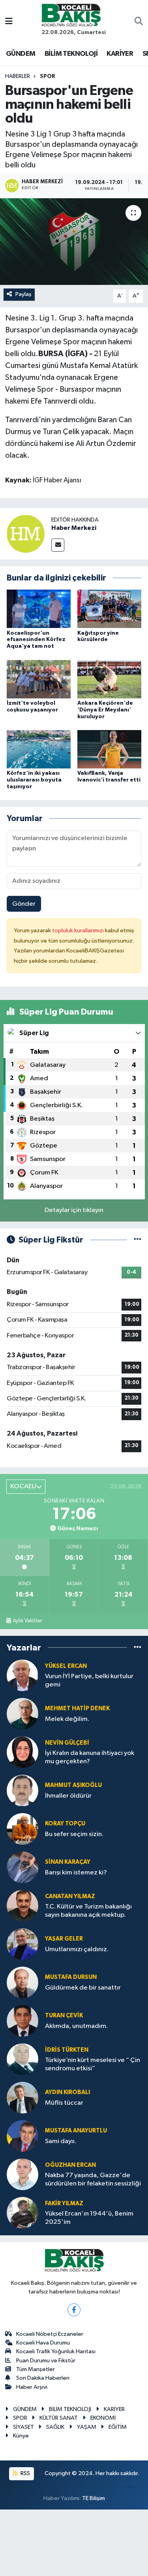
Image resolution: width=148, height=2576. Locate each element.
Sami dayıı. (61, 2141)
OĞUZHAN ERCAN (70, 2165)
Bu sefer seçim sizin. (74, 1834)
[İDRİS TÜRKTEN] (22, 2059)
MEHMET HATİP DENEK (77, 1708)
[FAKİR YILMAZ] (22, 2213)
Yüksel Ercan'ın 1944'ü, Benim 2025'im (89, 2218)
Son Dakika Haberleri (43, 2378)
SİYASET (23, 2427)
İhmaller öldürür (68, 1796)
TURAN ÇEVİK (64, 2015)
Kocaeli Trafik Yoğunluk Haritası (56, 2351)
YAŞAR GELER (64, 1939)
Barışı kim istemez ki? (76, 1873)
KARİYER (120, 54)
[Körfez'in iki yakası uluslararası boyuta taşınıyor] (39, 749)
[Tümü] (138, 1647)
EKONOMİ (103, 2418)
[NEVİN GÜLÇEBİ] (22, 1752)
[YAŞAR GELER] (22, 1944)
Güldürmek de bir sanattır (83, 1988)
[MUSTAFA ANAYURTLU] (22, 2136)
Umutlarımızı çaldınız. (77, 1949)
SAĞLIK (55, 2427)
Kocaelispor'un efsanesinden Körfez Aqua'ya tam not (36, 640)
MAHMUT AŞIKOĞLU (73, 1785)
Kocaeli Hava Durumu (43, 2343)
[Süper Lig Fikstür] (138, 1240)
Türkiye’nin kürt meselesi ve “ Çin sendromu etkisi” (93, 2064)
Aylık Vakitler (27, 1621)
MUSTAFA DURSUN (71, 1977)
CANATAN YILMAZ (70, 1896)
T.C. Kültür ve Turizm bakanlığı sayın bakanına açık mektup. (88, 1911)
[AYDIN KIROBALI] (22, 2097)
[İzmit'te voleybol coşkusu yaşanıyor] (39, 679)
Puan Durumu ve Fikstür (46, 2361)
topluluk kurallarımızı (79, 930)
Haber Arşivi (32, 2387)
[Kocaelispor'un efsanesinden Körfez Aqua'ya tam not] (39, 609)
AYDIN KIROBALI (67, 2092)
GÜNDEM (21, 54)
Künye (21, 2436)
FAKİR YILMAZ (64, 2203)
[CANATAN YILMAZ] (22, 1905)
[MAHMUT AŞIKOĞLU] (22, 1790)
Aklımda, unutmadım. (76, 2026)
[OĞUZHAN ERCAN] (22, 2174)
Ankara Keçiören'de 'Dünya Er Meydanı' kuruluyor (105, 710)
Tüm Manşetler (36, 2369)
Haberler (18, 76)
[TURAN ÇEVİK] (22, 2021)
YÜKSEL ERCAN (66, 1666)
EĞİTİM (118, 2427)
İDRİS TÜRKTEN (67, 2050)
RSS (25, 2473)
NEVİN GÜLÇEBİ (67, 1743)
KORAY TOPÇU (65, 1824)
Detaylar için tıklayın (74, 1210)
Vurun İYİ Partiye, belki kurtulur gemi (89, 1681)
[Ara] (139, 22)
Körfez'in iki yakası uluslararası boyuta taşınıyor (34, 780)
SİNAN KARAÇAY (68, 1862)
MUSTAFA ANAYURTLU (76, 2131)
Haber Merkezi (74, 528)
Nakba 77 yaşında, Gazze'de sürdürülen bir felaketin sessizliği (93, 2180)
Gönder (24, 904)
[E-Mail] (58, 545)
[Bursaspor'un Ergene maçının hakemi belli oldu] (74, 242)
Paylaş (23, 294)
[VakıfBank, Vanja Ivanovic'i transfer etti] (109, 749)
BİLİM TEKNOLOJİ (71, 54)
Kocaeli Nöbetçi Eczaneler (50, 2334)
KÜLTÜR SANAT (59, 2418)
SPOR (48, 76)
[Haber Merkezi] (26, 534)
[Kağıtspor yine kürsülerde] (109, 609)
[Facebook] (74, 2310)
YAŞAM (87, 2427)
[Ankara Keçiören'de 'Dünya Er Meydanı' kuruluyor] (109, 679)
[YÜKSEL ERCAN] (22, 1675)
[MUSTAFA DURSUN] (22, 1982)
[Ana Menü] (9, 22)
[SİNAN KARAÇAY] (22, 1867)
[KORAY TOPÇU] (22, 1829)
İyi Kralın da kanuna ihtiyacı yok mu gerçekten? (90, 1757)
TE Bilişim (94, 2498)
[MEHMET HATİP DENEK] (22, 1714)
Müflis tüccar (64, 2103)
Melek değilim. (67, 1719)
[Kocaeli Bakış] (71, 15)
